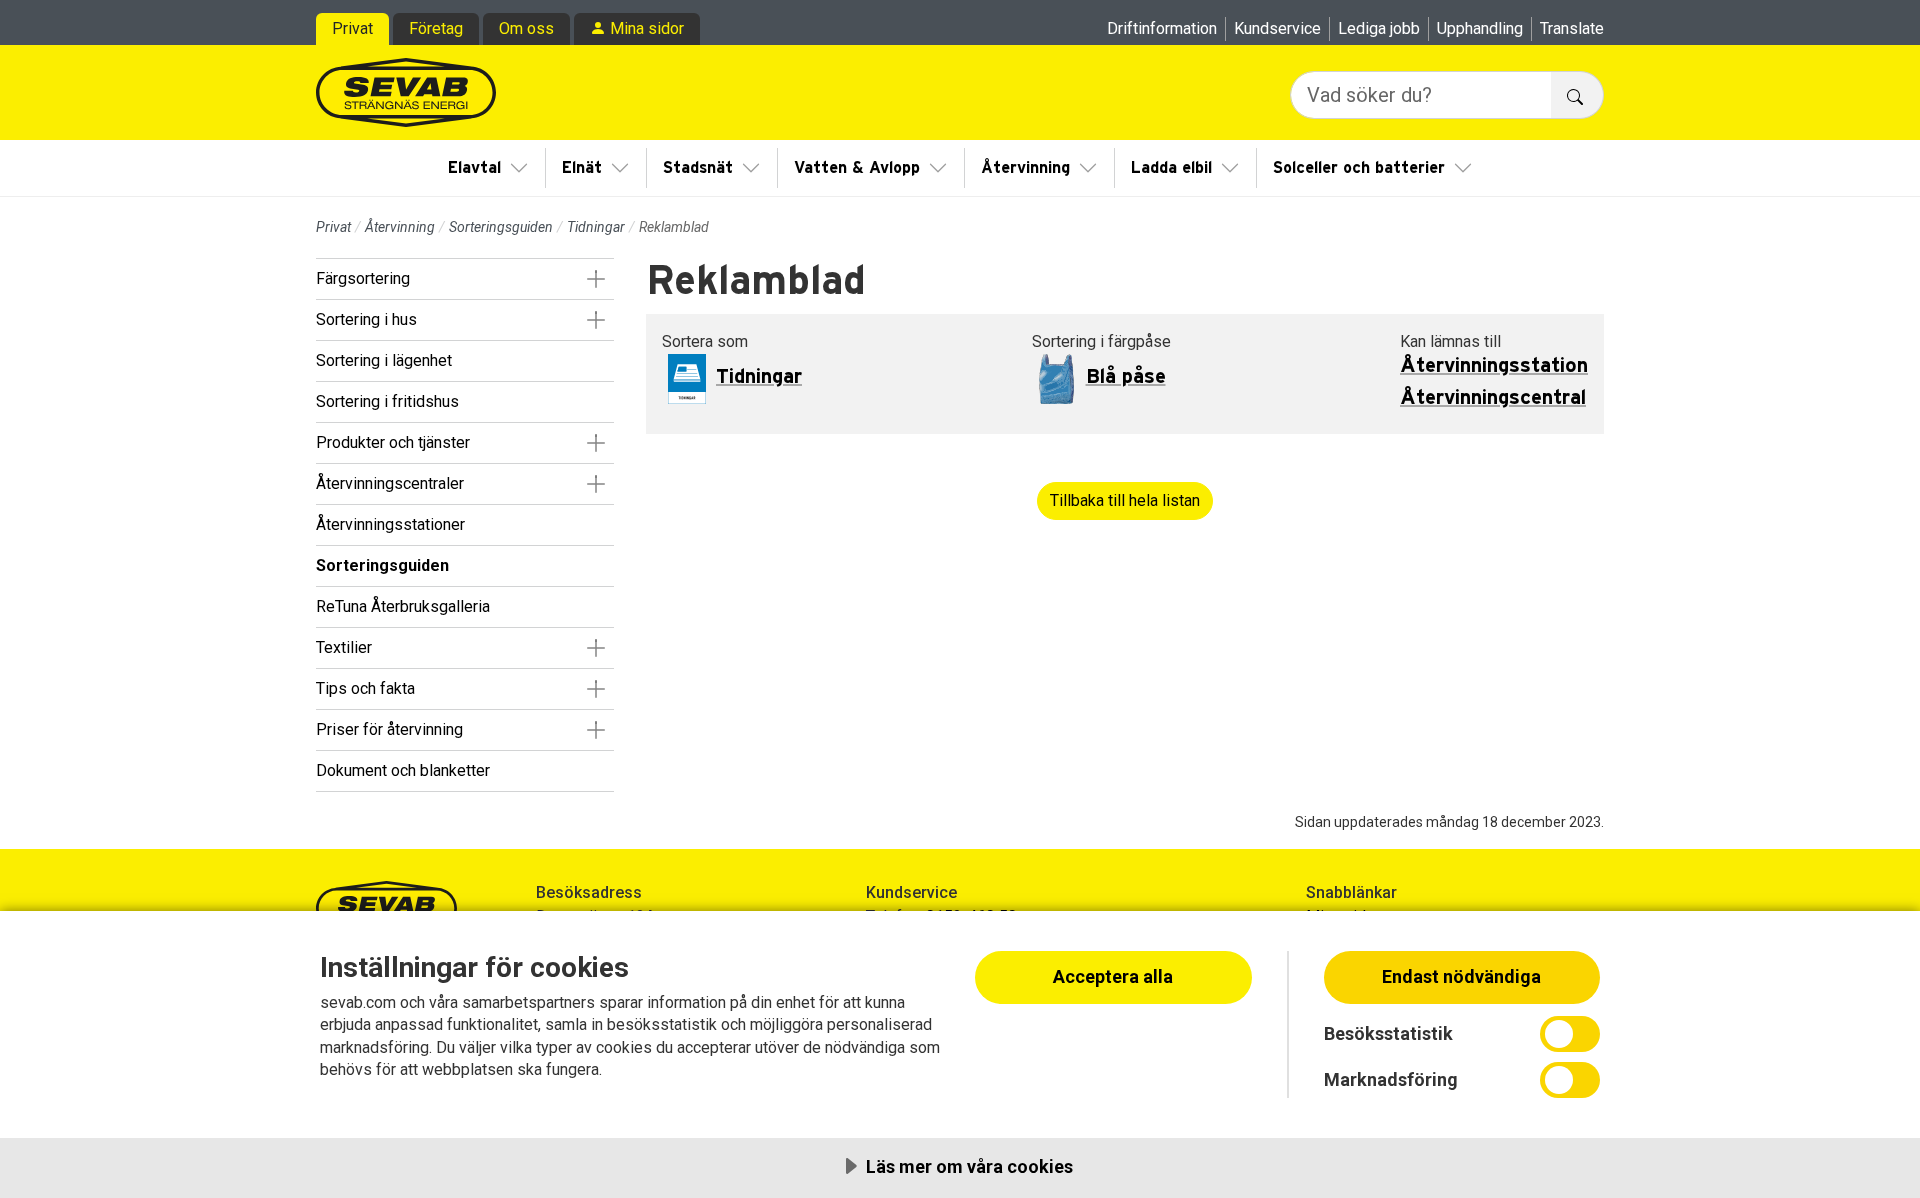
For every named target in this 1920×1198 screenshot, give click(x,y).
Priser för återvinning (389, 729)
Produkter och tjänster (393, 442)
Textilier (344, 647)
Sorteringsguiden (501, 227)
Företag (436, 28)
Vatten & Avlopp (857, 168)
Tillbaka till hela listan (1125, 500)
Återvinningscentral (1493, 398)
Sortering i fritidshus (387, 401)
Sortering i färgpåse (1101, 341)
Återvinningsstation (1494, 366)
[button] (595, 279)
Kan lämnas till (1450, 341)
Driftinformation (1162, 28)
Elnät (582, 168)
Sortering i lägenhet (384, 360)
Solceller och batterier (1359, 168)
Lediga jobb (1379, 28)
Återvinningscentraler (390, 483)
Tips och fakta (365, 688)
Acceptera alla (1113, 976)
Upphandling (1480, 28)
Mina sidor (647, 28)
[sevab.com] (406, 92)
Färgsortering (363, 278)
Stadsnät (698, 168)
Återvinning (1025, 168)
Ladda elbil (1171, 168)
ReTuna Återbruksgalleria (403, 606)
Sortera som (705, 341)
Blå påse (1126, 377)
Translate (1572, 28)
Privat (352, 28)
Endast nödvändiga (1461, 976)
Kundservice (1277, 28)
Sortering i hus (366, 319)
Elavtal (474, 168)
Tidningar (596, 227)
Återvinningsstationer (390, 524)
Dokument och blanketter (403, 770)
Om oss (526, 28)
